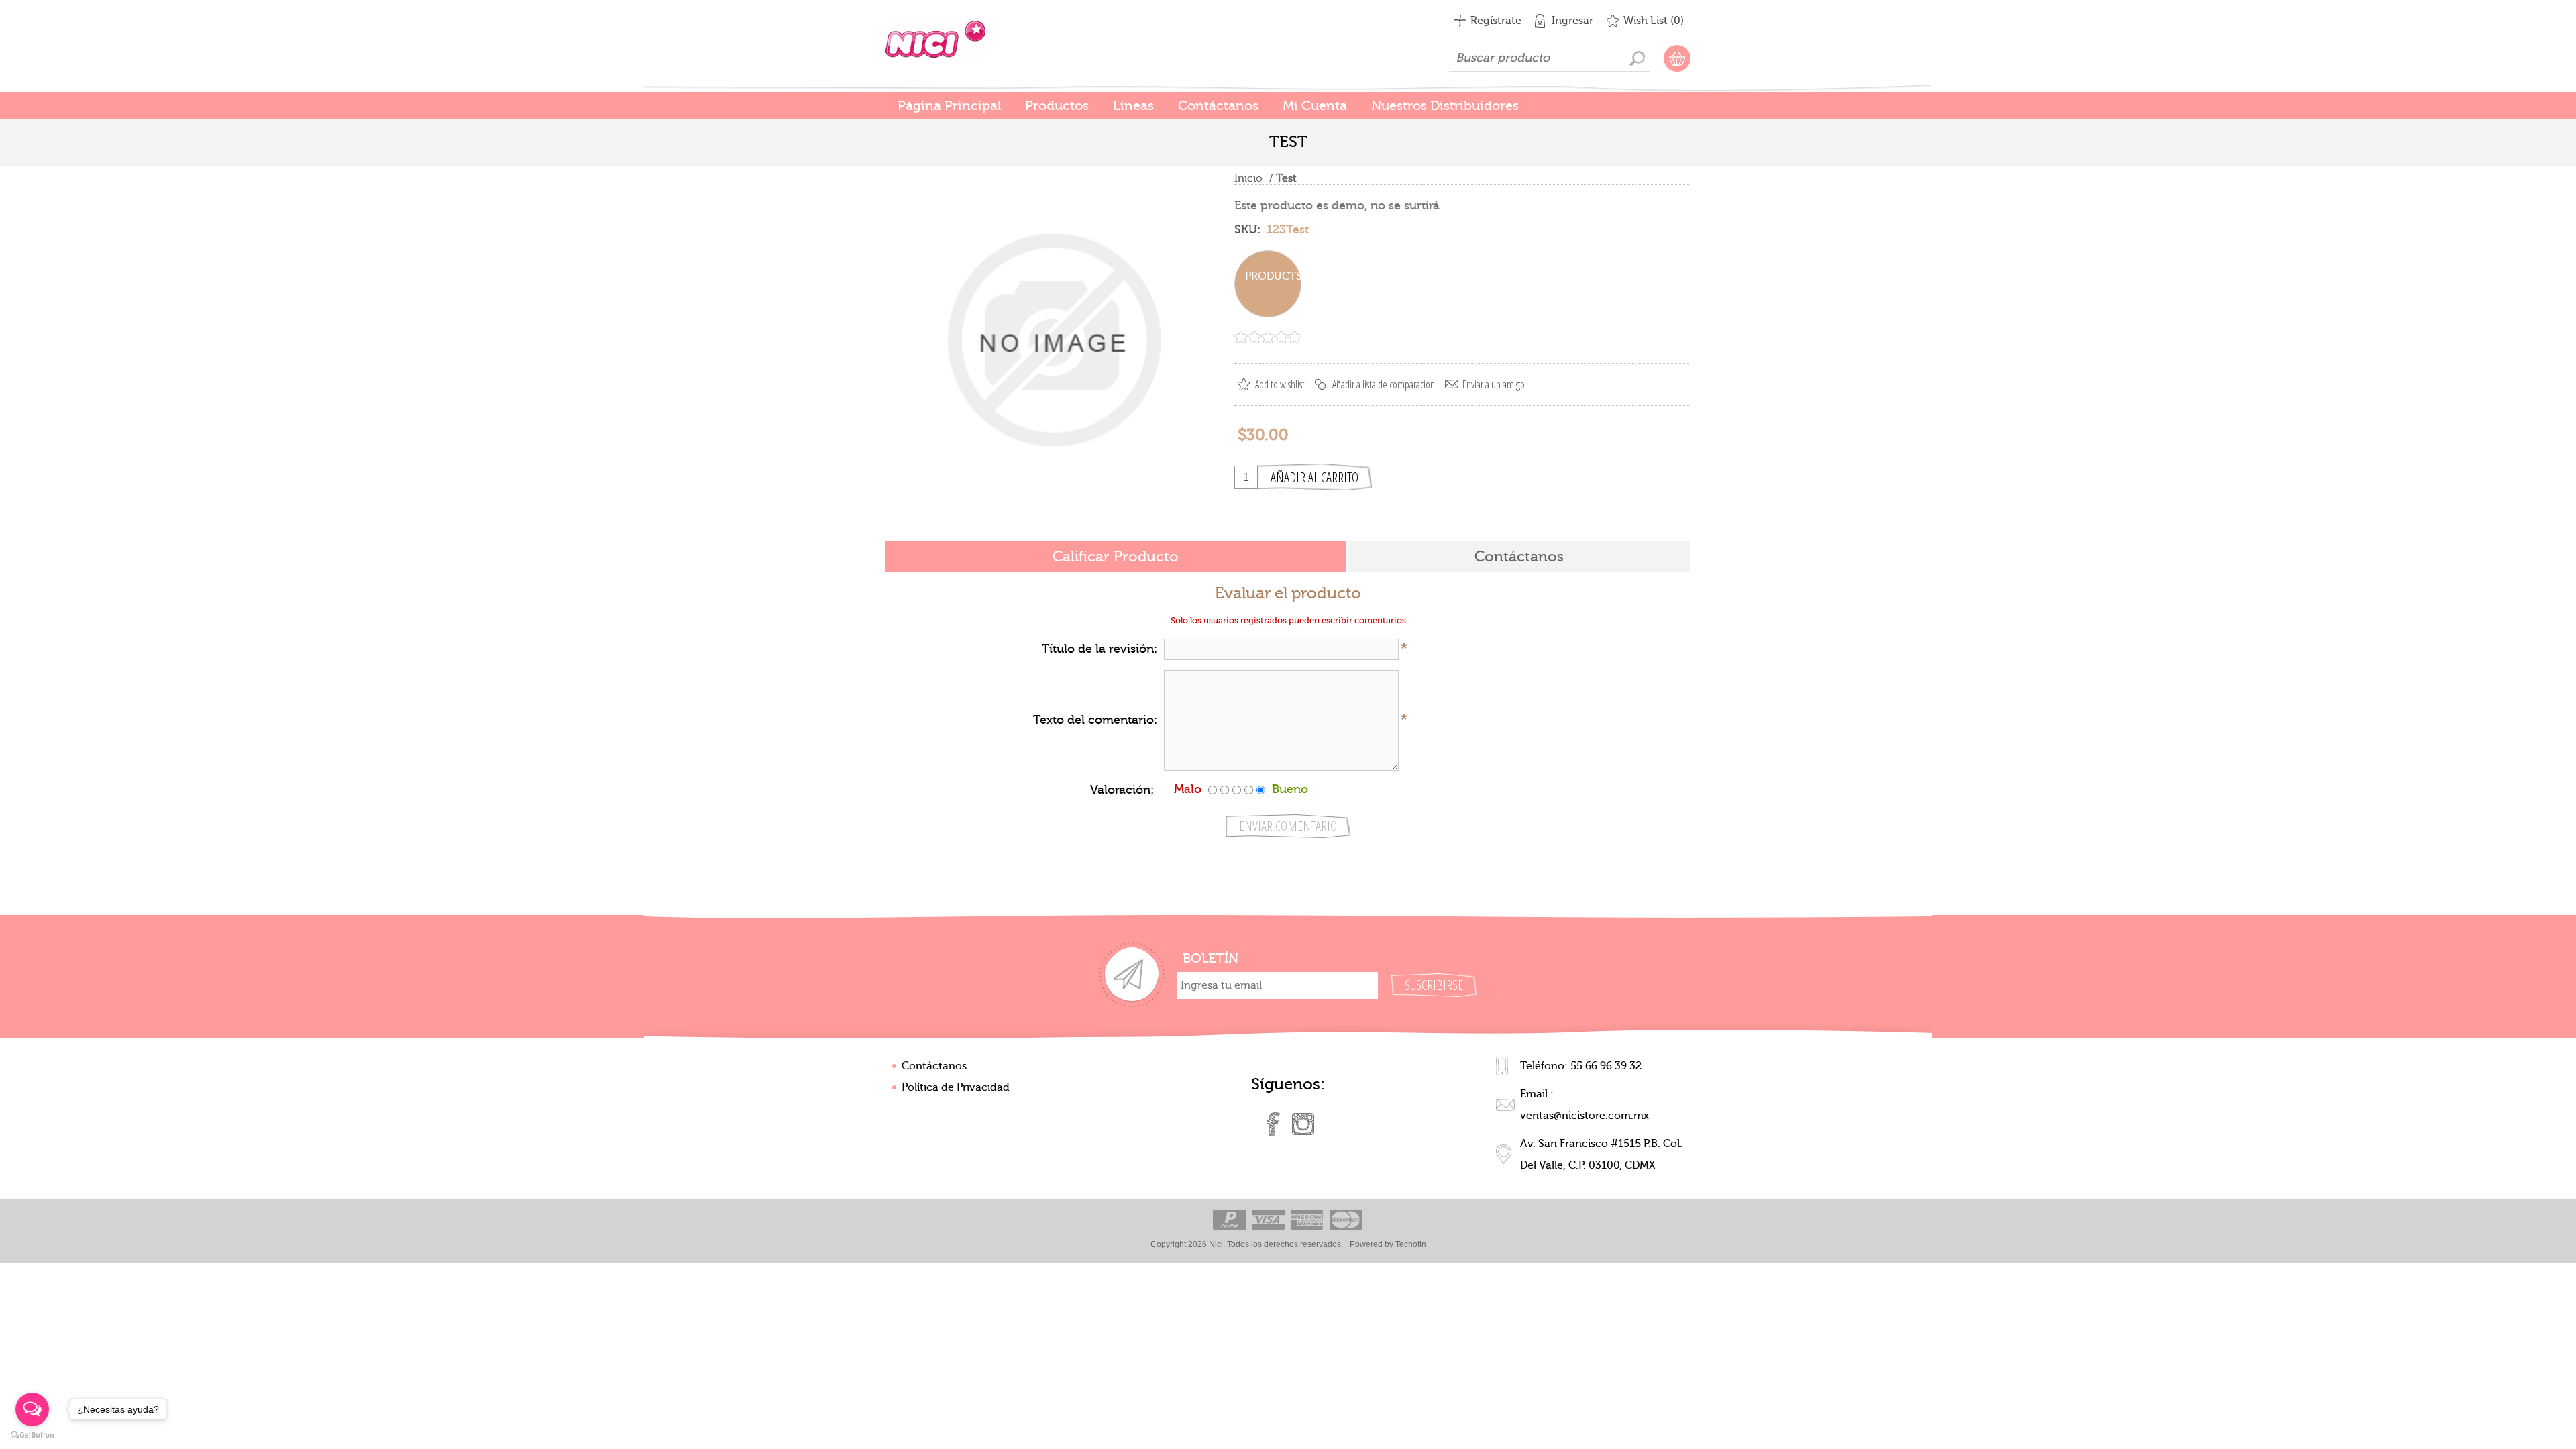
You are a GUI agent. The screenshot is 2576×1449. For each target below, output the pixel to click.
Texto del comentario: (1095, 720)
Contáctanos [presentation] (1519, 557)
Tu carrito (1677, 58)
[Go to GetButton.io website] (32, 1435)
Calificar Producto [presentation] (1116, 557)
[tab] (1116, 558)
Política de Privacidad (956, 1087)
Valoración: (1122, 790)
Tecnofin (1411, 1244)
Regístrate (1496, 21)
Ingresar (1572, 21)
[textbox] (1550, 58)
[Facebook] (1273, 1124)
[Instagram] (1303, 1124)
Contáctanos (934, 1066)
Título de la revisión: (1099, 649)
